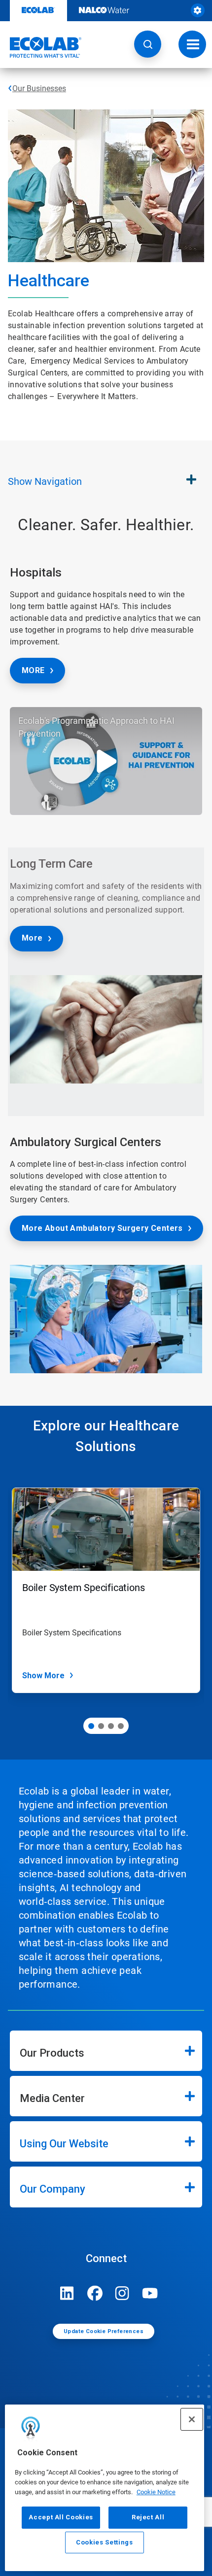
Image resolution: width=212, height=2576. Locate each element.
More (32, 938)
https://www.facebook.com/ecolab (95, 2293)
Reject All (148, 2517)
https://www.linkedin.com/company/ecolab (67, 2293)
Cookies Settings (105, 2542)
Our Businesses (39, 88)
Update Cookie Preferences (104, 2331)
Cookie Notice (156, 2492)
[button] (148, 44)
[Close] (192, 2419)
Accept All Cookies (61, 2517)
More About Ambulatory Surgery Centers (102, 1228)
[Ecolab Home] (41, 47)
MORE (33, 670)
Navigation (45, 481)
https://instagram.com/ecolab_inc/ (122, 2293)
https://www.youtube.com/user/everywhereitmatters (150, 2293)
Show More (43, 1676)
